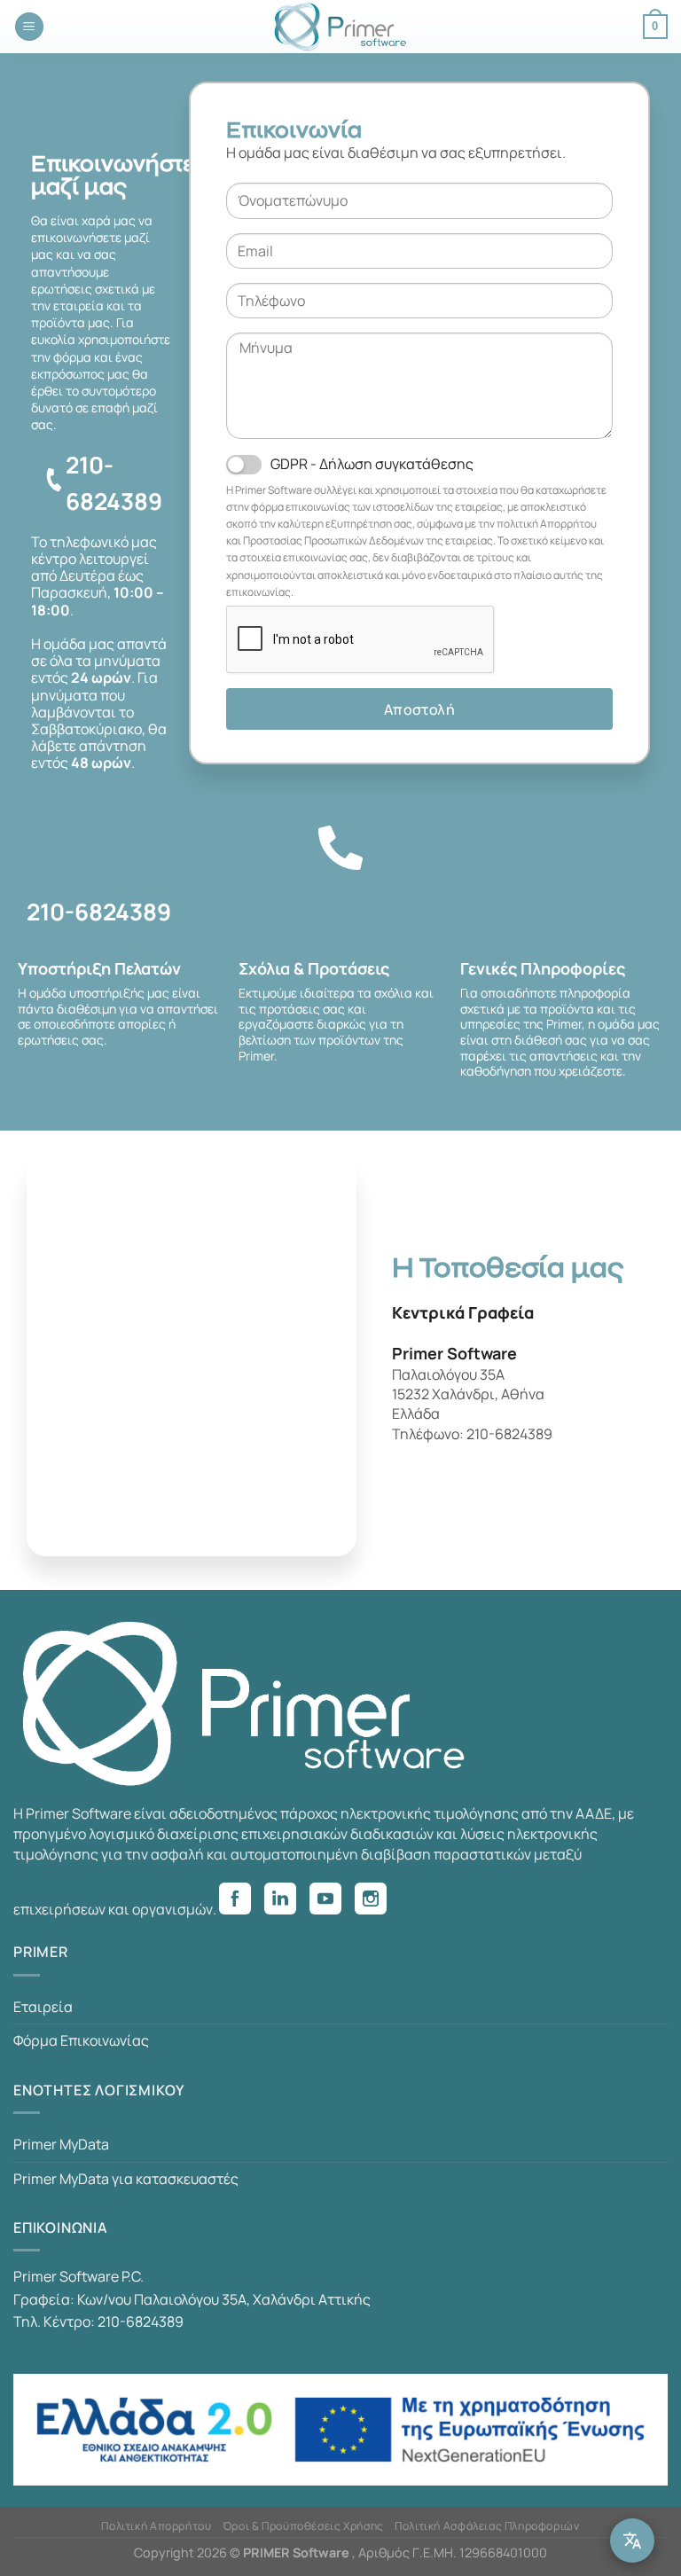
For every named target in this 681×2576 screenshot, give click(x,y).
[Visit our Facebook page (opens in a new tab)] (242, 1901)
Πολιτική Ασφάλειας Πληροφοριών (487, 2526)
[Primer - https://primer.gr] (340, 27)
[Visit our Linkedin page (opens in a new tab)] (287, 1901)
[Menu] (29, 27)
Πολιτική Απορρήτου (156, 2526)
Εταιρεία (43, 2007)
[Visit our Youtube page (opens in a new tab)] (332, 1901)
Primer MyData (61, 2144)
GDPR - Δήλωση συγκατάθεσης (372, 464)
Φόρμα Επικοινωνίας (81, 2040)
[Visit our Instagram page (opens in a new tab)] (377, 1901)
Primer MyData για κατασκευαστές (126, 2179)
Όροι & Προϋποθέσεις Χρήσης (303, 2526)
